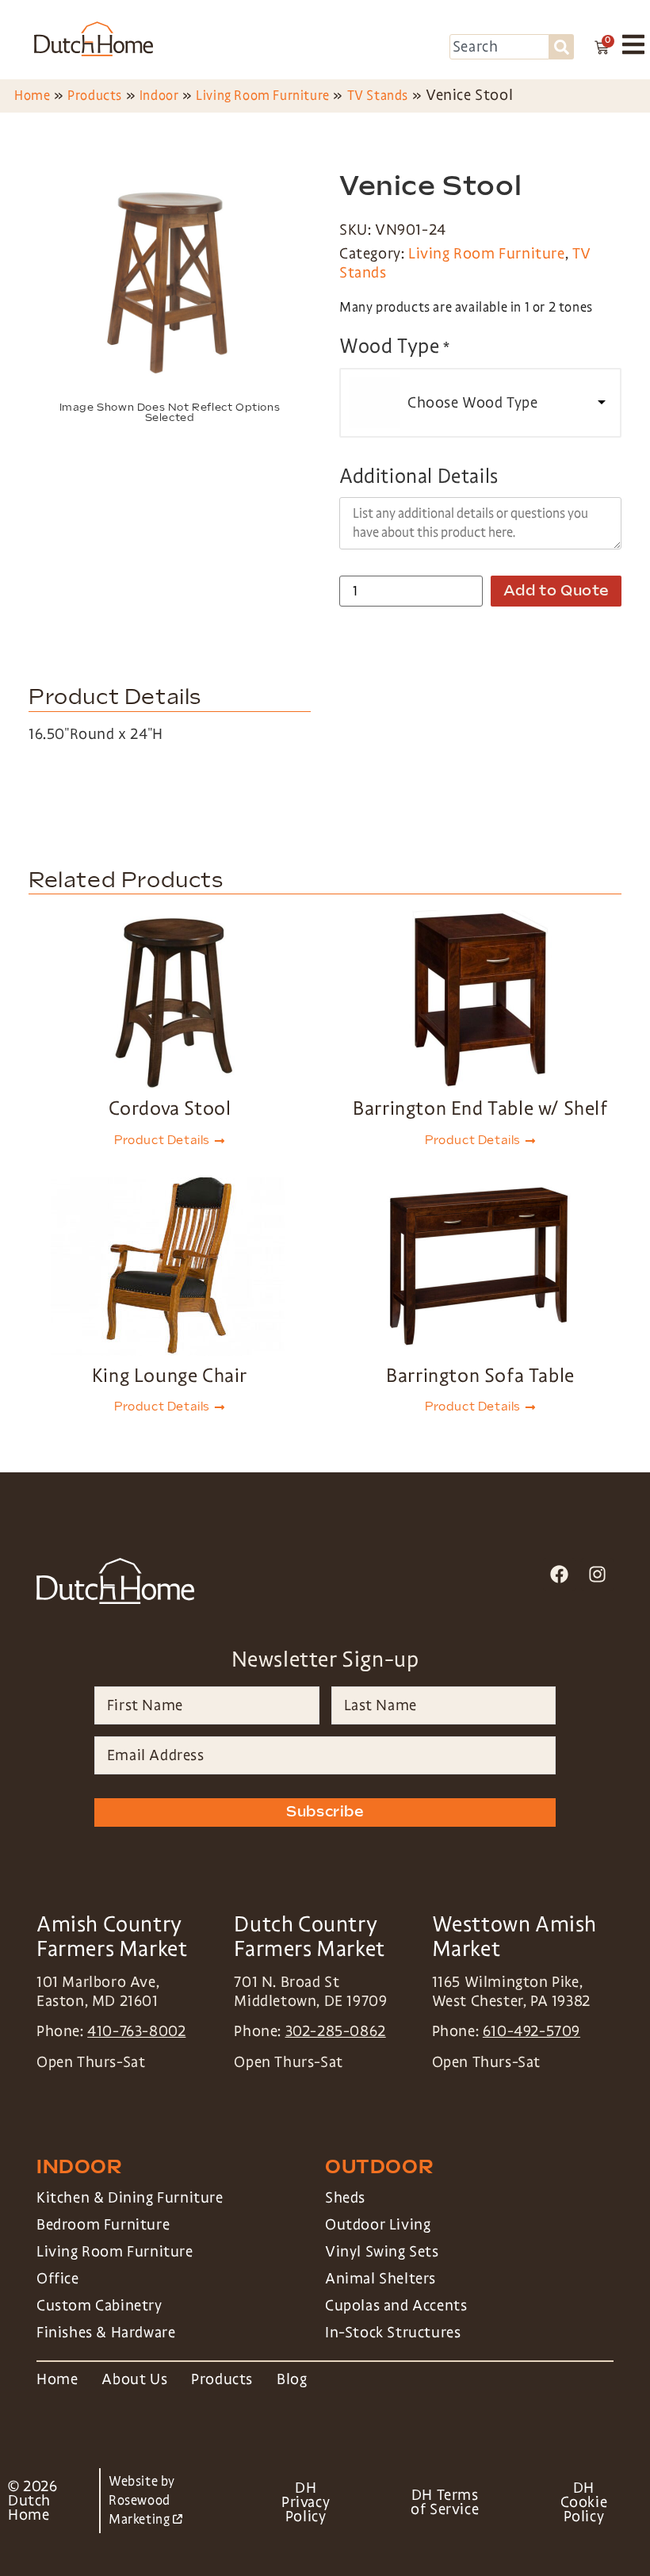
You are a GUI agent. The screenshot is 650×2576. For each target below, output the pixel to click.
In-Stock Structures (393, 2333)
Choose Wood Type (473, 403)
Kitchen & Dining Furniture (130, 2198)
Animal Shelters (380, 2279)
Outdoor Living (378, 2225)
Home (32, 96)
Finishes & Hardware (106, 2333)
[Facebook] (559, 1574)
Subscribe (325, 1812)
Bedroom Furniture (103, 2225)
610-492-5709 (531, 2031)
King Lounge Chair (170, 1375)
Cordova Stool (170, 1108)
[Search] (562, 47)
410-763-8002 (136, 2031)
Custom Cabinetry (99, 2306)
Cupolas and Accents (396, 2306)
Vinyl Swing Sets (382, 2252)
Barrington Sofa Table (480, 1375)
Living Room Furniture (263, 96)
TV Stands (378, 96)
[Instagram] (597, 1574)
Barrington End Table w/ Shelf (480, 1108)
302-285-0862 (336, 2031)
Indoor (159, 96)
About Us (134, 2379)
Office (58, 2279)
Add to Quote (556, 591)
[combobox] (499, 47)
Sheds (345, 2198)
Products (95, 96)
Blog (292, 2379)
